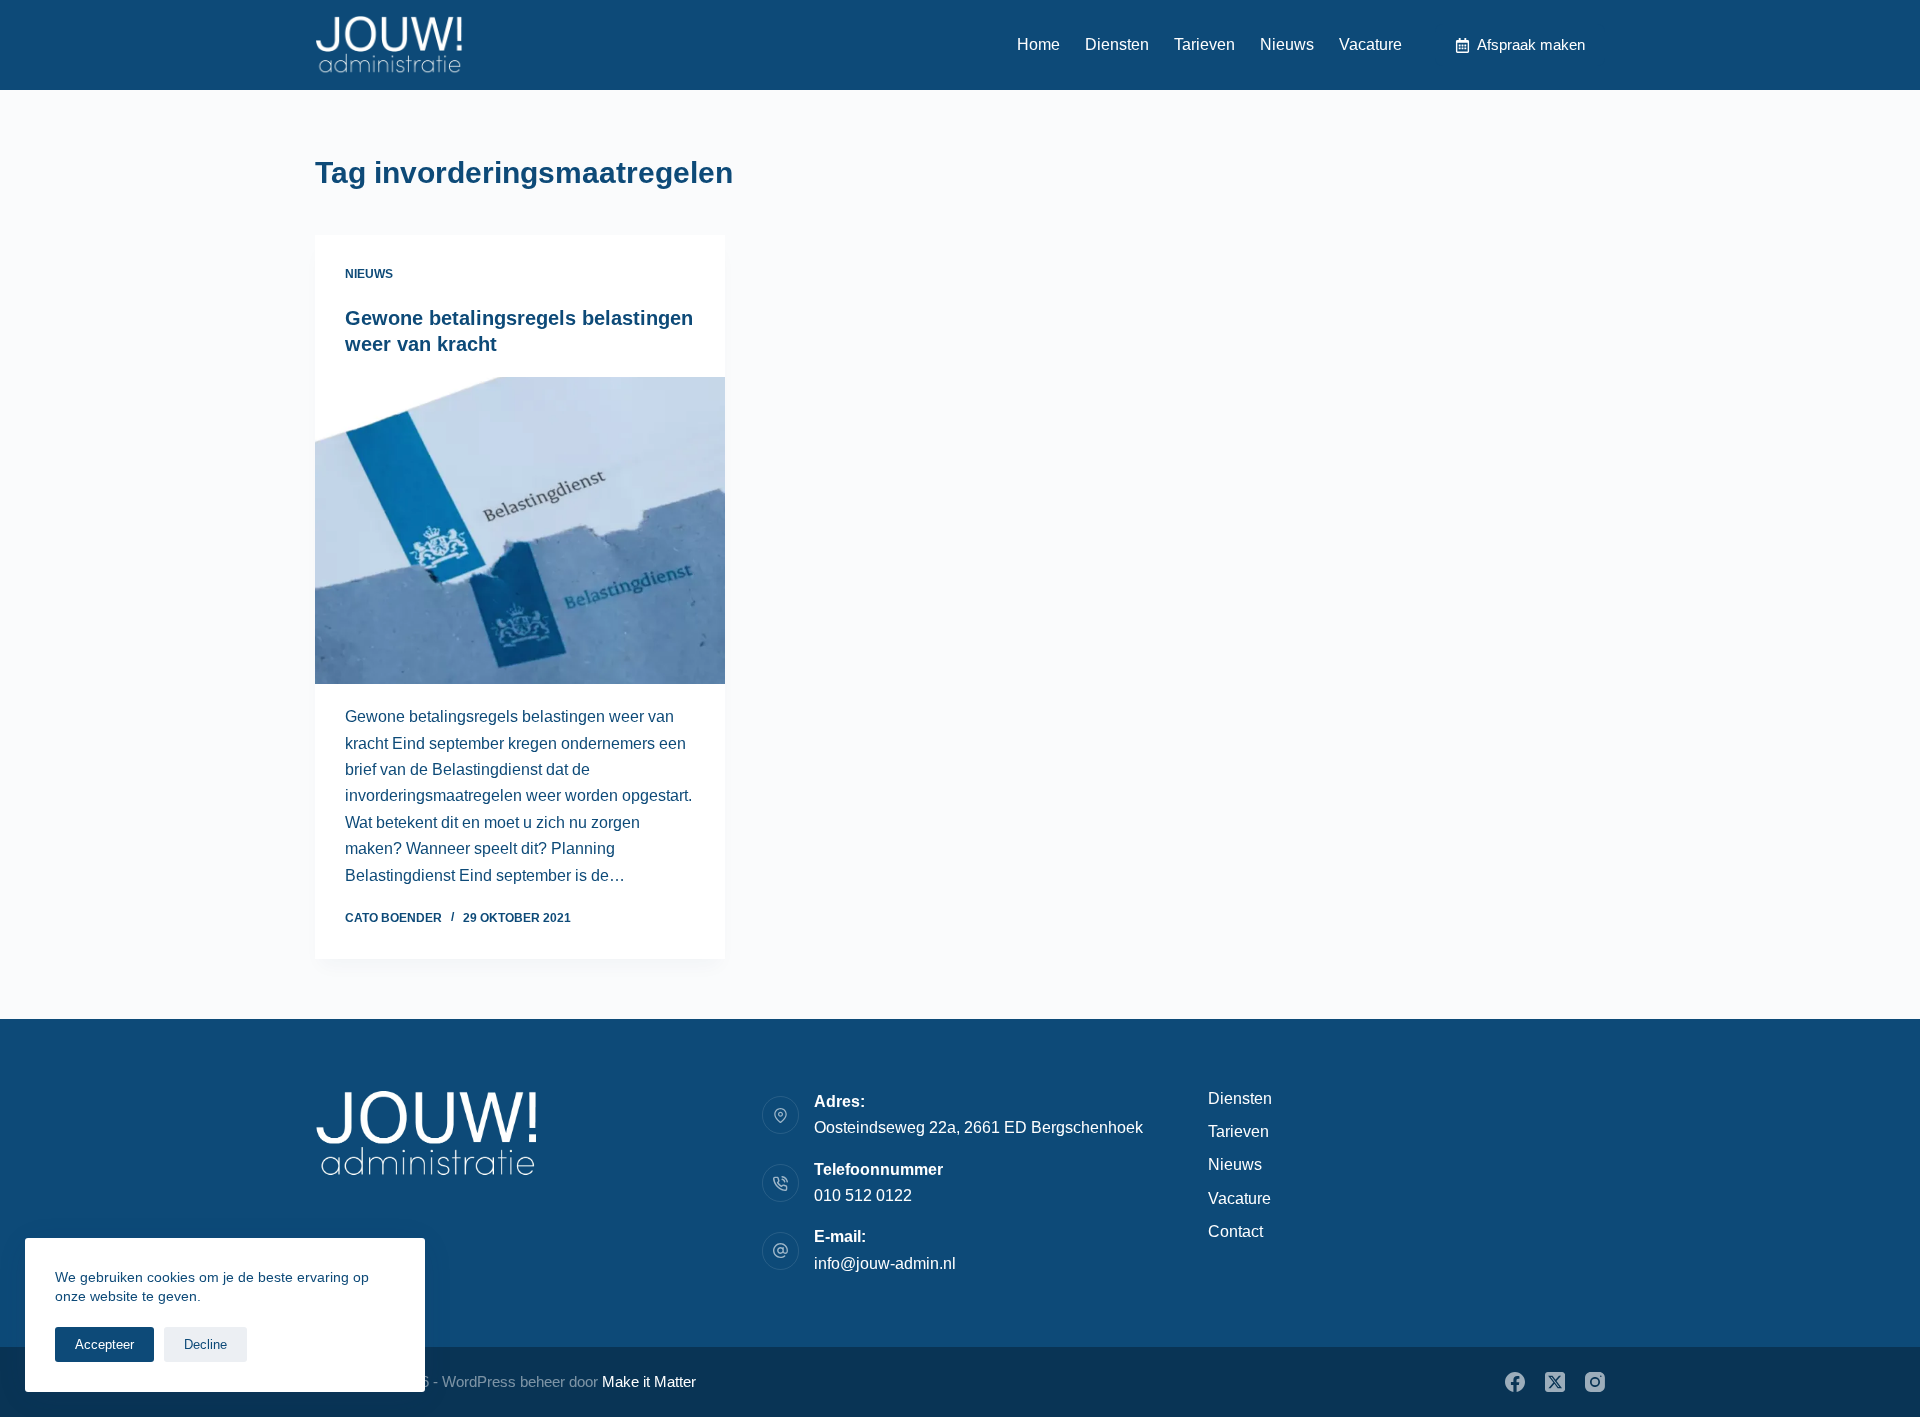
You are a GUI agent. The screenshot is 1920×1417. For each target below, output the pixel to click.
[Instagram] (1595, 1382)
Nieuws (1287, 44)
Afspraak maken (1531, 44)
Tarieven (1204, 44)
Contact (1235, 1231)
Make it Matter (649, 1381)
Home (1038, 44)
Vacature (1370, 44)
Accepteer (104, 1344)
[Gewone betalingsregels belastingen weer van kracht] (520, 531)
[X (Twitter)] (1555, 1382)
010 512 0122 (863, 1195)
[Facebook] (1515, 1382)
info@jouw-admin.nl (885, 1263)
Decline (205, 1344)
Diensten (1117, 44)
